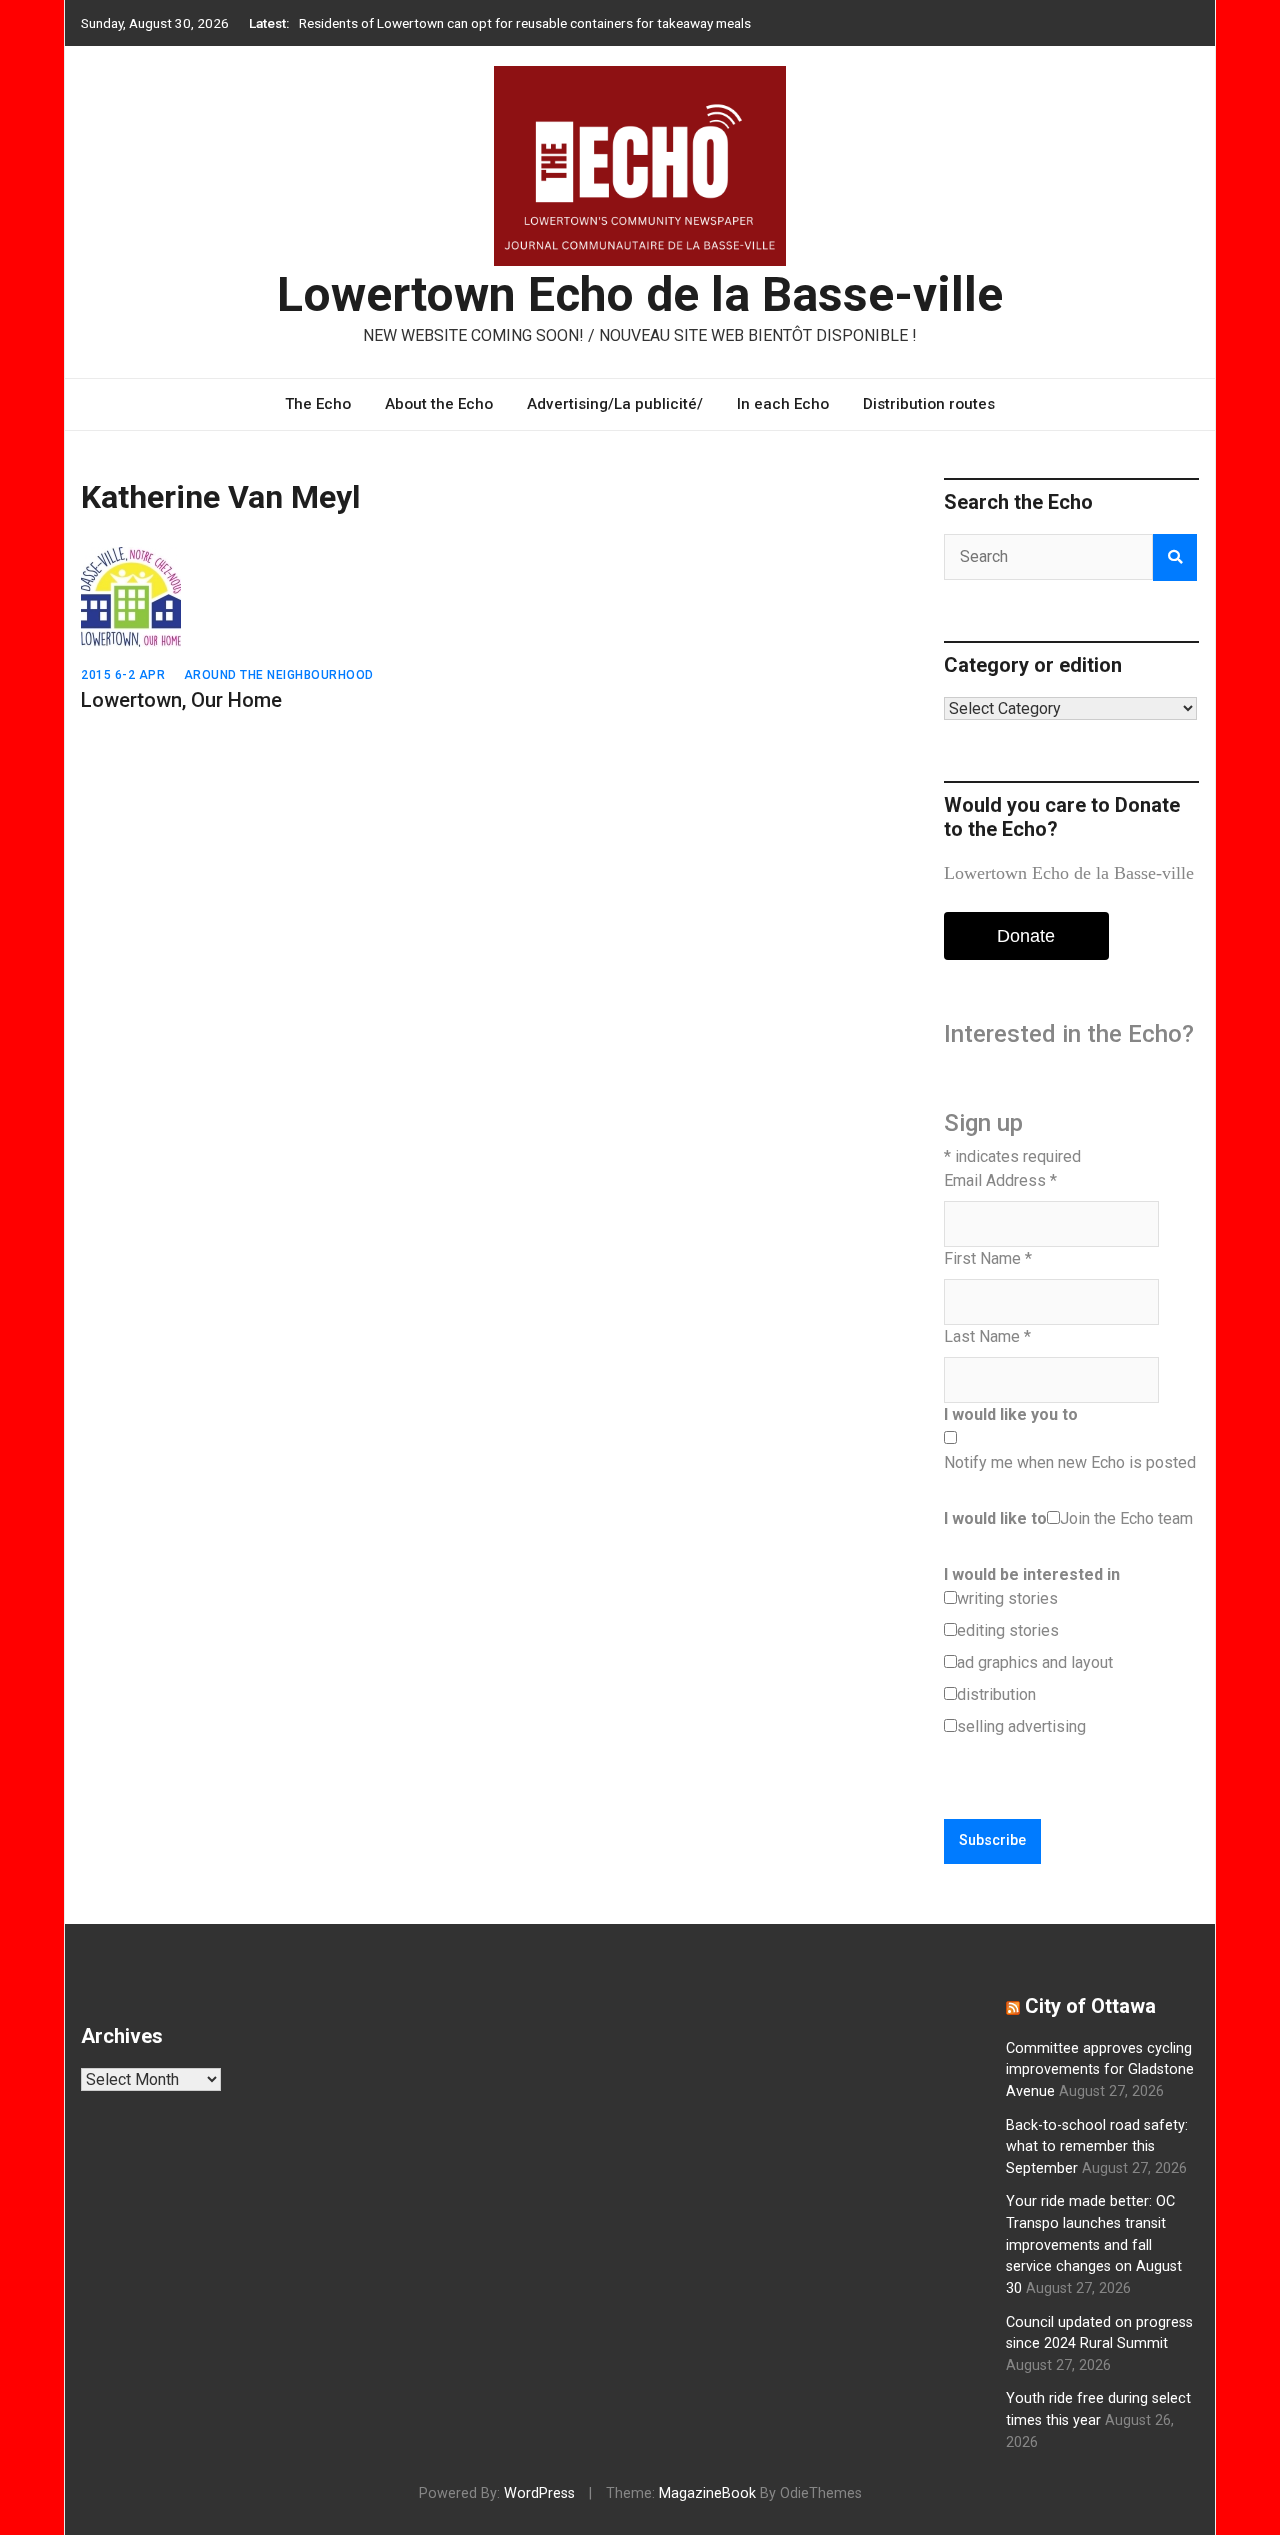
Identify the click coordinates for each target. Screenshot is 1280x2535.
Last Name (987, 1336)
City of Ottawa (1090, 2006)
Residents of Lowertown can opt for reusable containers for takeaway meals (525, 23)
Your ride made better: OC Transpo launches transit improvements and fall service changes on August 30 (1094, 2244)
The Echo (318, 404)
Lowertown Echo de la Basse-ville (640, 294)
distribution (996, 1694)
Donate (1026, 936)
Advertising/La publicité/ (615, 404)
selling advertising (1021, 1726)
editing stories (1008, 1630)
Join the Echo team (1126, 1518)
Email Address (1000, 1180)
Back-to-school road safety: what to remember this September (1097, 2147)
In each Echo (783, 404)
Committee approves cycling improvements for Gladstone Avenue (1100, 2070)
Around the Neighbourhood (279, 675)
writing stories (1007, 1598)
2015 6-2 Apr (123, 675)
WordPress (539, 2493)
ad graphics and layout (1035, 1662)
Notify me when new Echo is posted (1070, 1462)
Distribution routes (929, 404)
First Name (988, 1258)
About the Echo (439, 404)
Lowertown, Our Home (181, 700)
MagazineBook (707, 2493)
